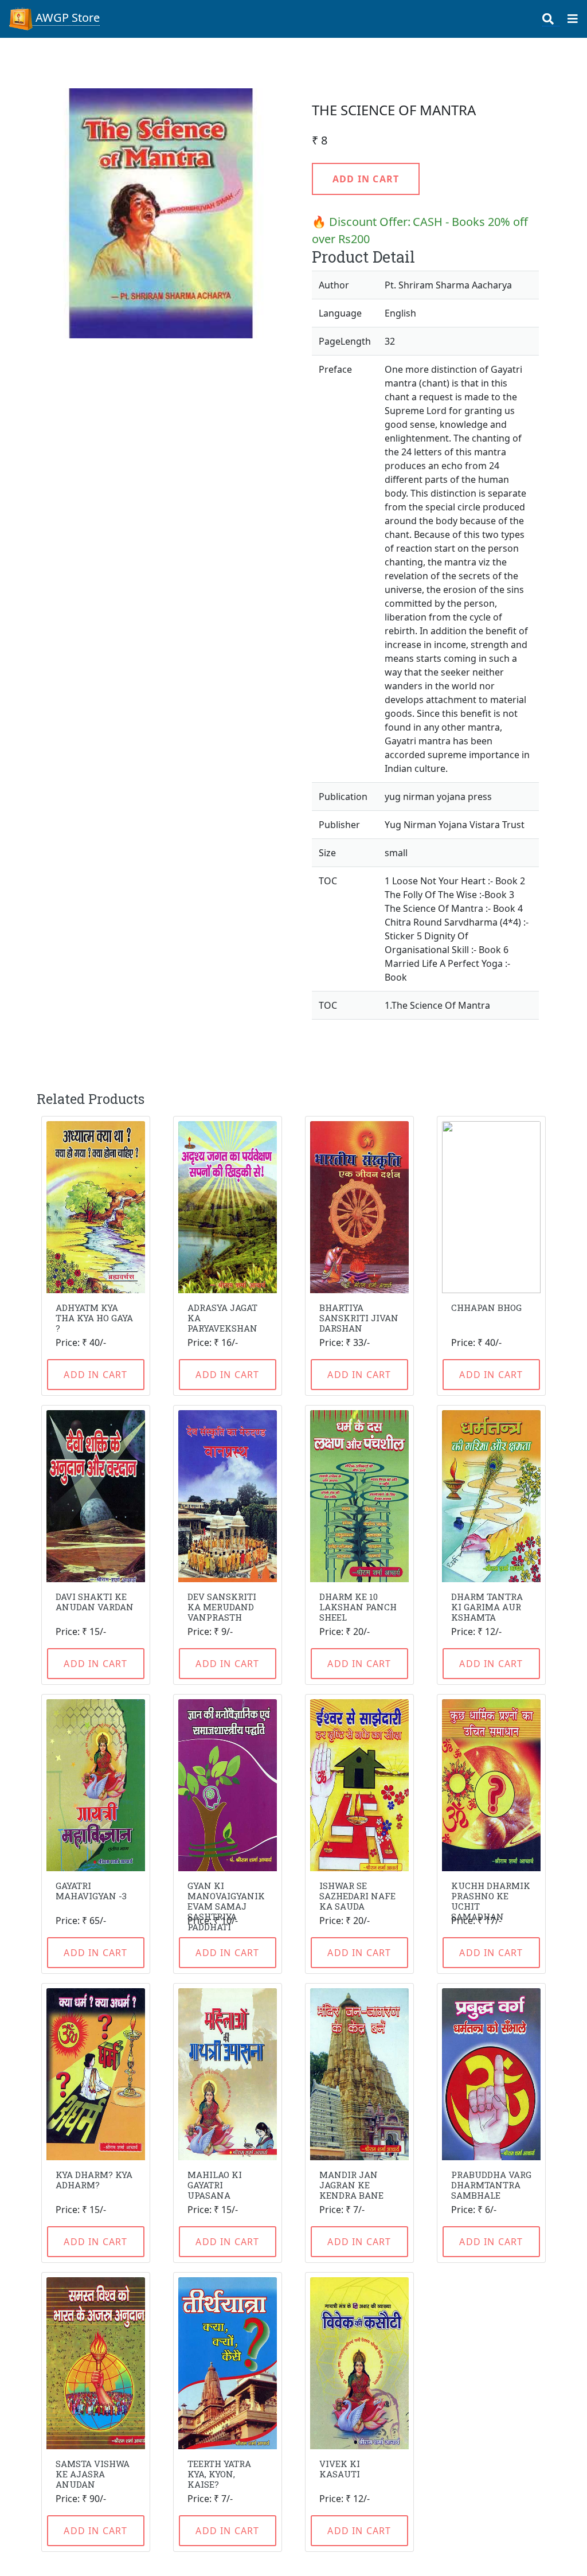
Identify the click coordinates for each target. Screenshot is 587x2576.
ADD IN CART (366, 179)
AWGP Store (66, 17)
